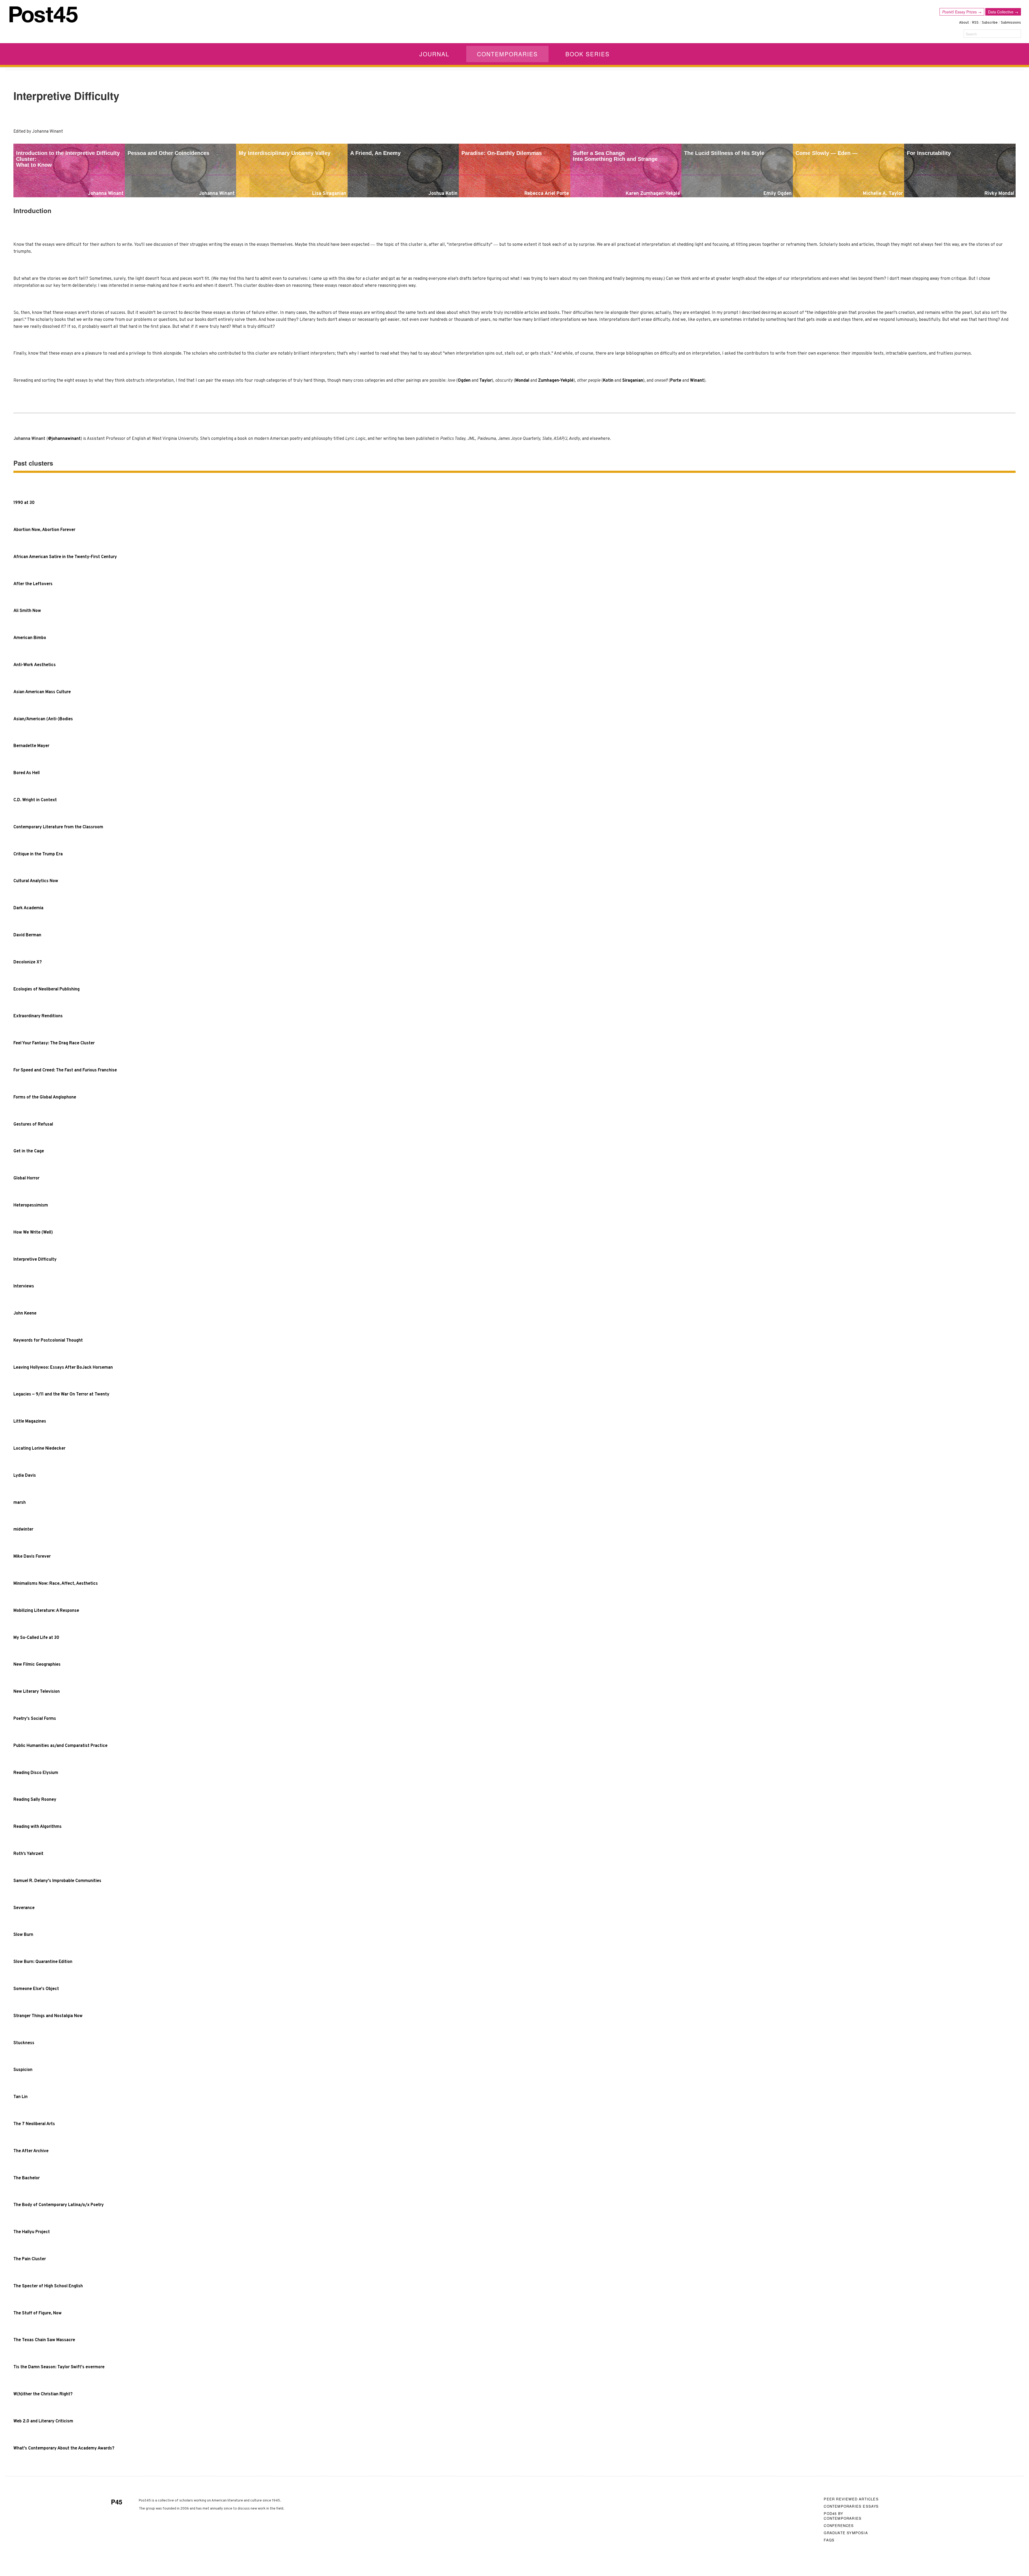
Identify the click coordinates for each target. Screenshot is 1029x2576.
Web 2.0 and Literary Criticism (43, 2421)
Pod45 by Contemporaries (843, 2516)
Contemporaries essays (851, 2506)
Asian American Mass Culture (42, 692)
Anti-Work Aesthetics (35, 665)
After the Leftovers (33, 584)
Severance (24, 1908)
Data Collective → (1003, 12)
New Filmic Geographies (37, 1665)
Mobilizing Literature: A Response (46, 1611)
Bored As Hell (27, 773)
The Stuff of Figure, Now (38, 2313)
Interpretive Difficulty (35, 1260)
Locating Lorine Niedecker (39, 1449)
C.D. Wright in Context (35, 800)
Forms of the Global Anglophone (45, 1097)
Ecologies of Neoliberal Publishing (46, 989)
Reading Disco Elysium (36, 1773)
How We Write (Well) (33, 1233)
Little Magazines (30, 1421)
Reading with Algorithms (38, 1827)
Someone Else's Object (36, 1989)
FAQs (829, 2540)
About (964, 23)
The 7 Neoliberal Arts (34, 2124)
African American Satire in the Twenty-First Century (65, 557)
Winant (697, 381)
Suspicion (23, 2070)
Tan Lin (20, 2097)
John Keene (25, 1313)
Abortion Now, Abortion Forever (44, 530)
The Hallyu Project (32, 2232)
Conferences (839, 2525)
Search (971, 34)
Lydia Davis (25, 1476)
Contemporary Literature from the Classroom (58, 827)
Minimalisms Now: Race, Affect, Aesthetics (56, 1584)
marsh (20, 1503)
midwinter (23, 1530)
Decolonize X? (28, 962)
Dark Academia (28, 908)
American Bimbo (30, 638)
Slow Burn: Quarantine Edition (43, 1962)
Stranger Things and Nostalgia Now (48, 2016)
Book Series (588, 54)
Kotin (608, 381)
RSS (975, 23)
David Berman (27, 935)
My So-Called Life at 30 (36, 1638)
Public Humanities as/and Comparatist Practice (60, 1746)
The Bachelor (27, 2178)
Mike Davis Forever (32, 1557)
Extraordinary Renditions (38, 1016)
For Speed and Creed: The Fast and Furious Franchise (65, 1070)
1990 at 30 (24, 503)
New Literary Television (37, 1692)
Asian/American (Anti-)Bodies (43, 719)
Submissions (1011, 23)
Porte (676, 381)
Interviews (24, 1286)
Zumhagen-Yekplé (556, 381)
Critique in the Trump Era (38, 854)
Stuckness (24, 2043)
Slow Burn (23, 1935)
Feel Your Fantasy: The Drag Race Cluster (54, 1043)
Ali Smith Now (27, 611)
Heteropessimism (31, 1205)
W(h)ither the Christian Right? (43, 2394)
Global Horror (26, 1178)
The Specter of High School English (48, 2286)
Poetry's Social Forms (35, 1719)
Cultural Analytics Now (36, 881)
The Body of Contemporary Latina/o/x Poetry (59, 2205)
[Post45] (44, 14)
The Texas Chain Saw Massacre (44, 2340)
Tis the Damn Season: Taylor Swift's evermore (59, 2367)
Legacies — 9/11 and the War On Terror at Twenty (61, 1394)
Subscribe (990, 23)
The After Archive (31, 2151)
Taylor (486, 381)
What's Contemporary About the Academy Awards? (64, 2448)
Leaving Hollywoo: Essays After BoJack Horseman (63, 1368)
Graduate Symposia (846, 2533)
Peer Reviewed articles (851, 2499)
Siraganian (633, 381)
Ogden (464, 381)
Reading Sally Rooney (35, 1800)
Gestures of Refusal (33, 1124)
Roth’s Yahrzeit (28, 1854)
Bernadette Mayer (31, 746)
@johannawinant (64, 439)
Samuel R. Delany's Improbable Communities (57, 1881)
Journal (434, 54)
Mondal (522, 381)
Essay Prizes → (962, 12)
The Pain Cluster (30, 2259)
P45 (117, 2502)
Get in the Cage (29, 1151)
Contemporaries (507, 54)
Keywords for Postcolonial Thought (48, 1341)
